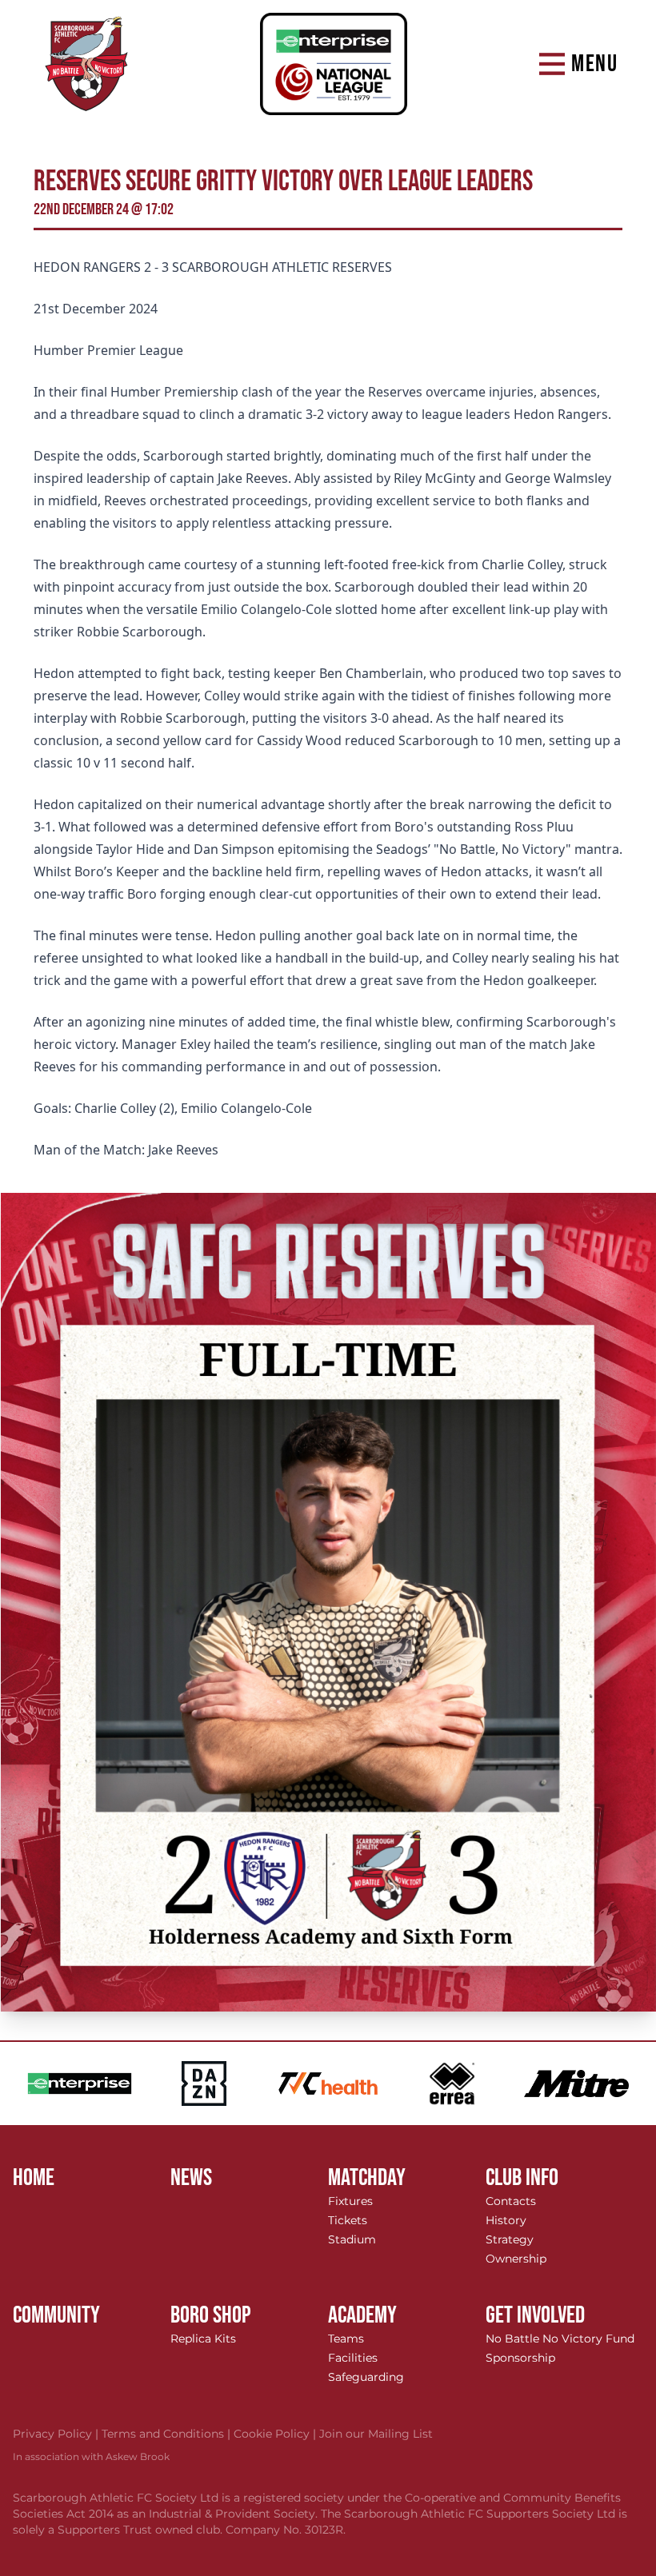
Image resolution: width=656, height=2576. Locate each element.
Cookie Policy (276, 2434)
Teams (346, 2339)
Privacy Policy (57, 2434)
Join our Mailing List (376, 2434)
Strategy (510, 2239)
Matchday (367, 2178)
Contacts (511, 2201)
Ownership (516, 2259)
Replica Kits (203, 2339)
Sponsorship (520, 2358)
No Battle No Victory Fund (560, 2339)
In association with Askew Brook (91, 2456)
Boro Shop (211, 2315)
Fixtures (350, 2201)
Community (56, 2315)
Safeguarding (366, 2377)
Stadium (352, 2239)
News (191, 2178)
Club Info (522, 2178)
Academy (362, 2315)
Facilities (353, 2358)
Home (34, 2178)
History (506, 2220)
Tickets (348, 2220)
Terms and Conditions (168, 2434)
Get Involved (535, 2315)
